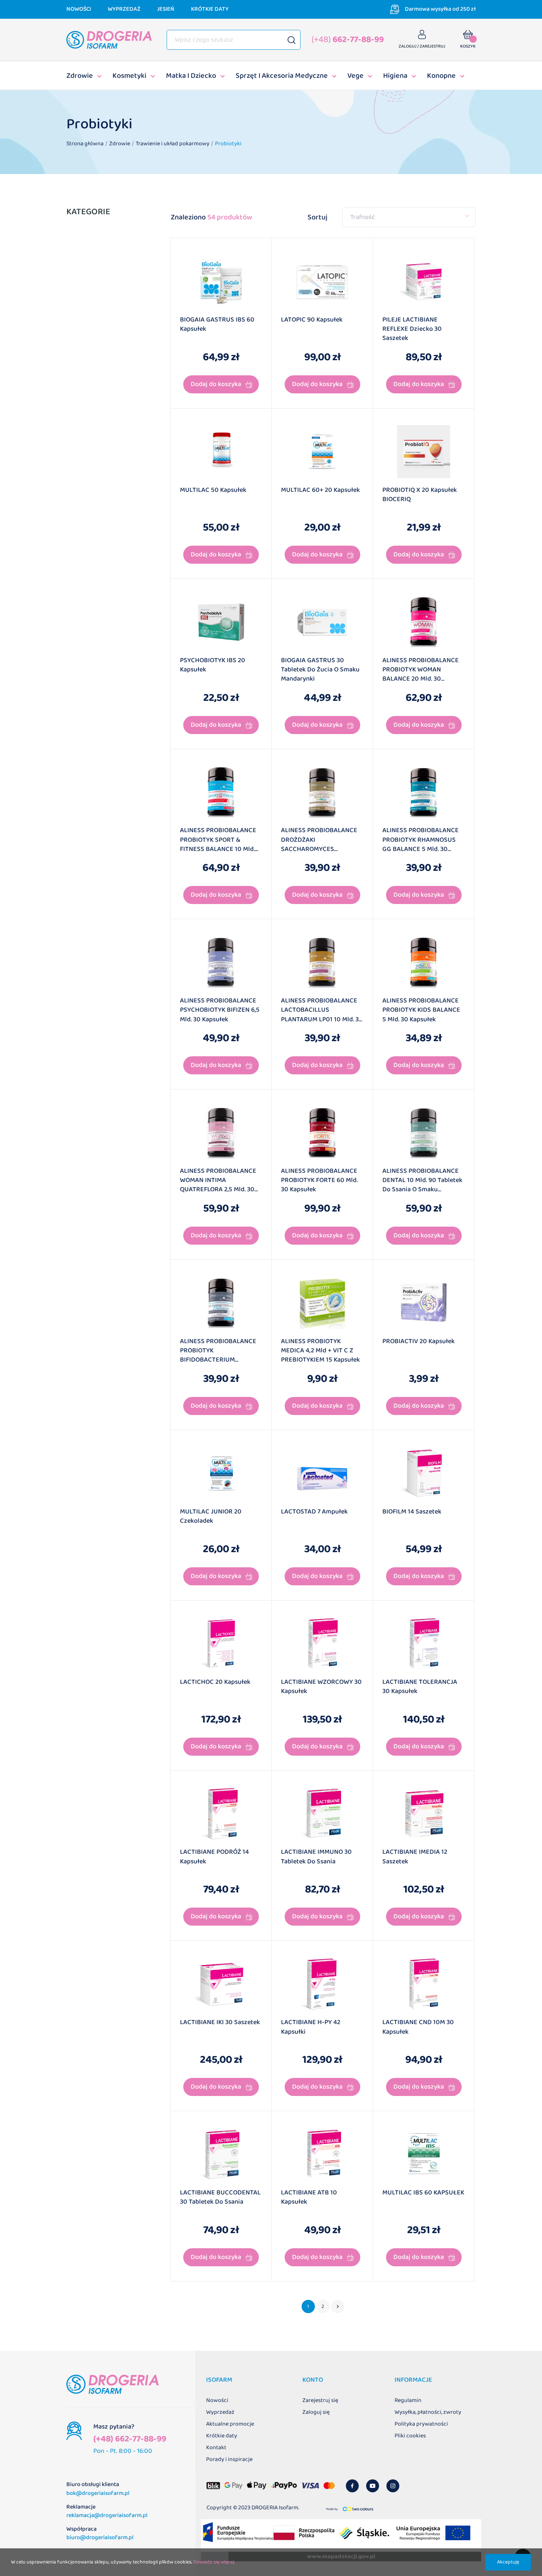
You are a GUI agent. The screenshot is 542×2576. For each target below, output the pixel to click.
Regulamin (408, 2400)
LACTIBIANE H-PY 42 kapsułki (311, 2027)
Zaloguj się (316, 2412)
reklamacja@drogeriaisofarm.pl (107, 2515)
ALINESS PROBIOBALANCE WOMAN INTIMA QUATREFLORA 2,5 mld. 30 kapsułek (218, 1181)
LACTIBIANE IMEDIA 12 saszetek (415, 1857)
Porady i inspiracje (229, 2459)
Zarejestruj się (320, 2400)
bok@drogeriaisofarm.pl (98, 2493)
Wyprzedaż (220, 2412)
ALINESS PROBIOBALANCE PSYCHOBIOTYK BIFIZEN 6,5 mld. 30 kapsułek (220, 1010)
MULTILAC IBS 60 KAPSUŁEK (423, 2193)
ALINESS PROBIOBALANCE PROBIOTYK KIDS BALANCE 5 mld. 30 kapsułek (421, 1010)
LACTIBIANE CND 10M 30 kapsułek (418, 2027)
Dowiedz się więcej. (214, 2562)
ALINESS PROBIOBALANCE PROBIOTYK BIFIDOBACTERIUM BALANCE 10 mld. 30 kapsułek (218, 1352)
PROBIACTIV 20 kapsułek (418, 1342)
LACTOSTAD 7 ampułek (314, 1512)
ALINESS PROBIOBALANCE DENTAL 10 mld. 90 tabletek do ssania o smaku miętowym (422, 1181)
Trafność (363, 217)
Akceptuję (508, 2562)
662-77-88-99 (348, 40)
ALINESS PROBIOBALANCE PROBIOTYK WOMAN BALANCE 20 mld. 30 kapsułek (421, 671)
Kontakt (216, 2448)
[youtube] (373, 2486)
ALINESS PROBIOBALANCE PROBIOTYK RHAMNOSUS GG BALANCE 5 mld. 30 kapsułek (421, 841)
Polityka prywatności (421, 2424)
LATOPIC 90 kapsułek (312, 320)
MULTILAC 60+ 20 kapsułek (320, 490)
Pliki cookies (410, 2436)
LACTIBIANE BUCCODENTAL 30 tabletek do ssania (220, 2198)
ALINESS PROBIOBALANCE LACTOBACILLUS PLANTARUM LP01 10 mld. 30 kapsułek (322, 1011)
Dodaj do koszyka (216, 384)
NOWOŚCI (79, 9)
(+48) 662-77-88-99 (130, 2439)
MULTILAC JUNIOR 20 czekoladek (211, 1517)
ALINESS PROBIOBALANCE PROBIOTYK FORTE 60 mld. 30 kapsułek (319, 1181)
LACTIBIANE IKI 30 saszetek (220, 2023)
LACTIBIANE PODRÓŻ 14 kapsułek (214, 1857)
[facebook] (352, 2486)
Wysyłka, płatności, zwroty (428, 2412)
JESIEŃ (166, 9)
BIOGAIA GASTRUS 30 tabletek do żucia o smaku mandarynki (320, 670)
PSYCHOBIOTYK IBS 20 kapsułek (213, 665)
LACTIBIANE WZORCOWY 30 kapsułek (321, 1687)
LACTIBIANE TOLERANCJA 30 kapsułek (420, 1687)
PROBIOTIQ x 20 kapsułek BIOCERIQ (420, 495)
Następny (338, 2306)
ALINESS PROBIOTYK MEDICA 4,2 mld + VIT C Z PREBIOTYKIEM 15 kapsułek (320, 1351)
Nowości (217, 2400)
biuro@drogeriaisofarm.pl (100, 2537)
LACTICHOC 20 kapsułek (215, 1682)
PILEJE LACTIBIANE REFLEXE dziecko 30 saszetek (412, 329)
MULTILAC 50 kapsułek (213, 490)
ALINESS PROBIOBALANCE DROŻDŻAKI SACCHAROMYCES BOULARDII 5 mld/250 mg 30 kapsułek (322, 841)
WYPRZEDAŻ (124, 9)
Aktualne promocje (230, 2424)
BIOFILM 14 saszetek (412, 1512)
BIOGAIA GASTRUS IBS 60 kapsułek (217, 325)
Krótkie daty (222, 2436)
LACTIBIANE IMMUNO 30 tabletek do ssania (316, 1857)
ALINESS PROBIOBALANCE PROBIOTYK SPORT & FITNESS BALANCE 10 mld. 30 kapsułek (218, 841)
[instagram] (393, 2486)
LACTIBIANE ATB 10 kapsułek (309, 2198)
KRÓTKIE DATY (210, 9)
